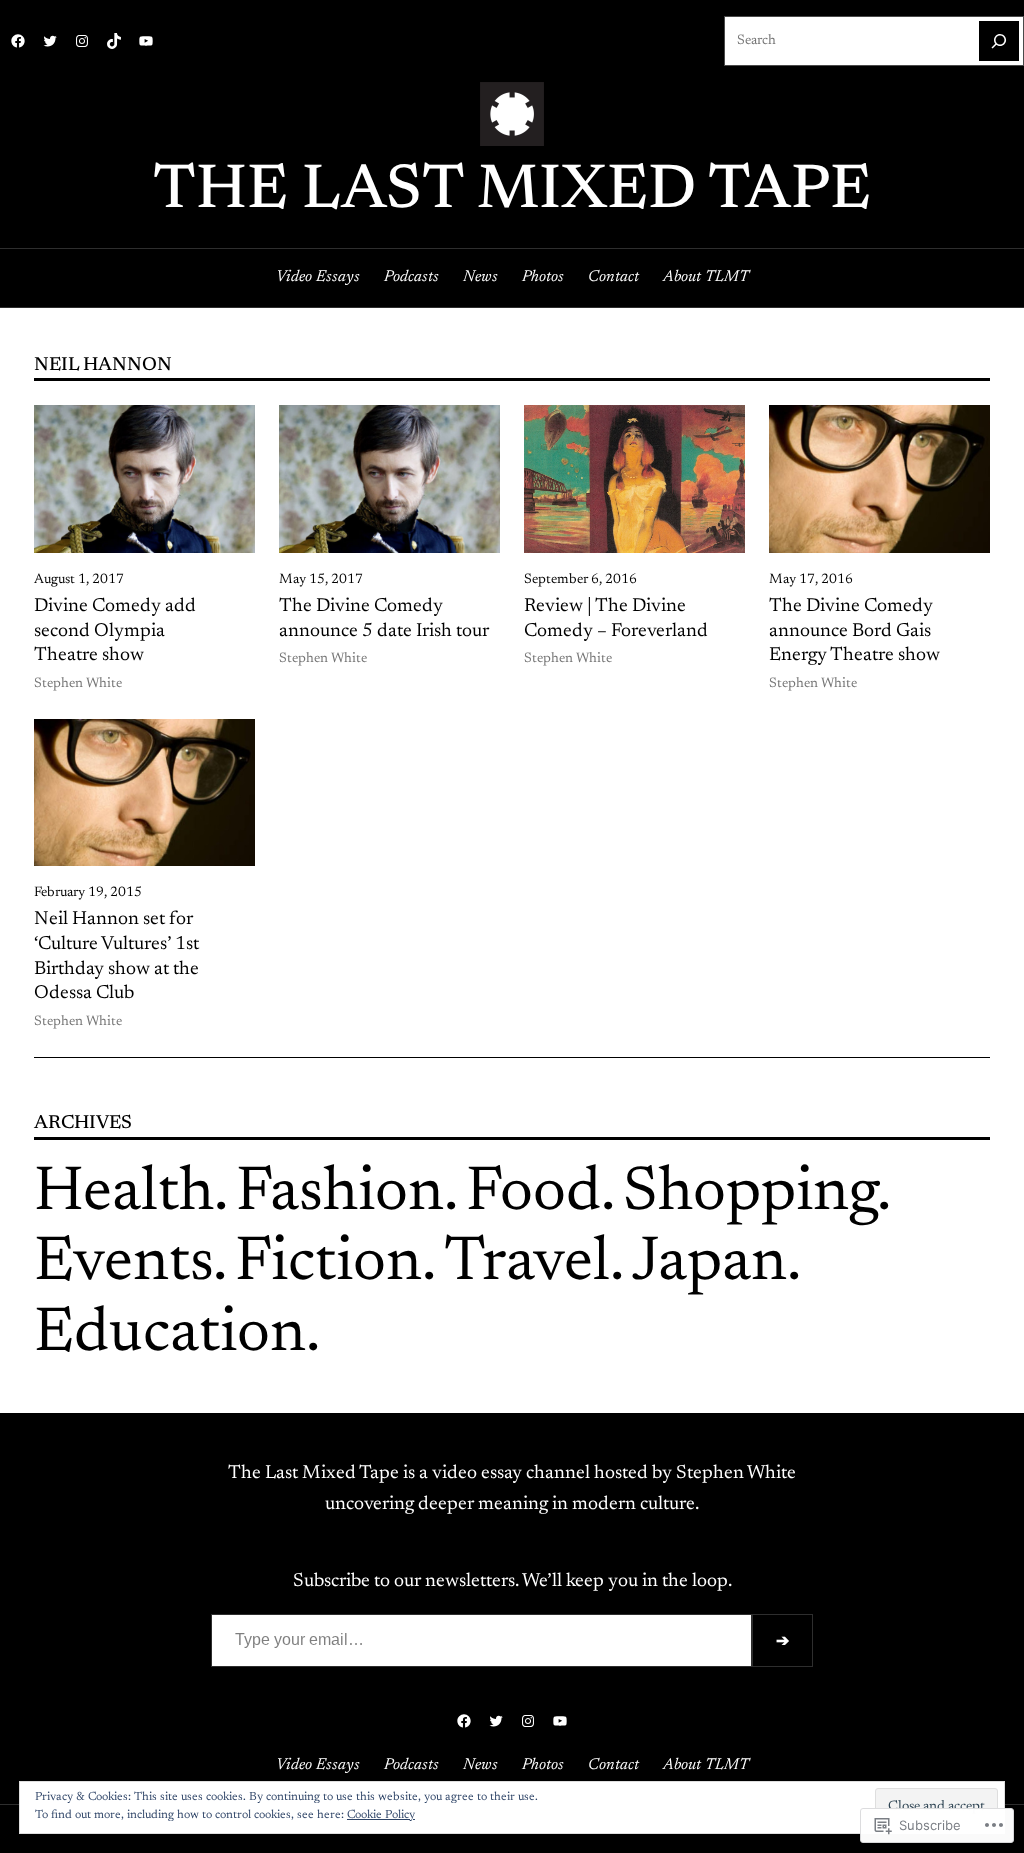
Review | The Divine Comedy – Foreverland (616, 619)
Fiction (328, 1264)
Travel (527, 1264)
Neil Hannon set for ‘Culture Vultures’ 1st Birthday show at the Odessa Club (116, 956)
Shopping (750, 1194)
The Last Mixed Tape (512, 192)
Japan (709, 1264)
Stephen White (78, 684)
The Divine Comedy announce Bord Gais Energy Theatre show (854, 631)
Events (123, 1264)
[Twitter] (50, 41)
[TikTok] (114, 41)
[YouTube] (146, 41)
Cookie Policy (381, 1815)
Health (124, 1194)
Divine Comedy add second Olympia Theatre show (115, 631)
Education (170, 1335)
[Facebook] (18, 41)
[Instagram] (82, 41)
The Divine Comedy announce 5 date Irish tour (384, 619)
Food (533, 1194)
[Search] (999, 41)
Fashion (340, 1194)
